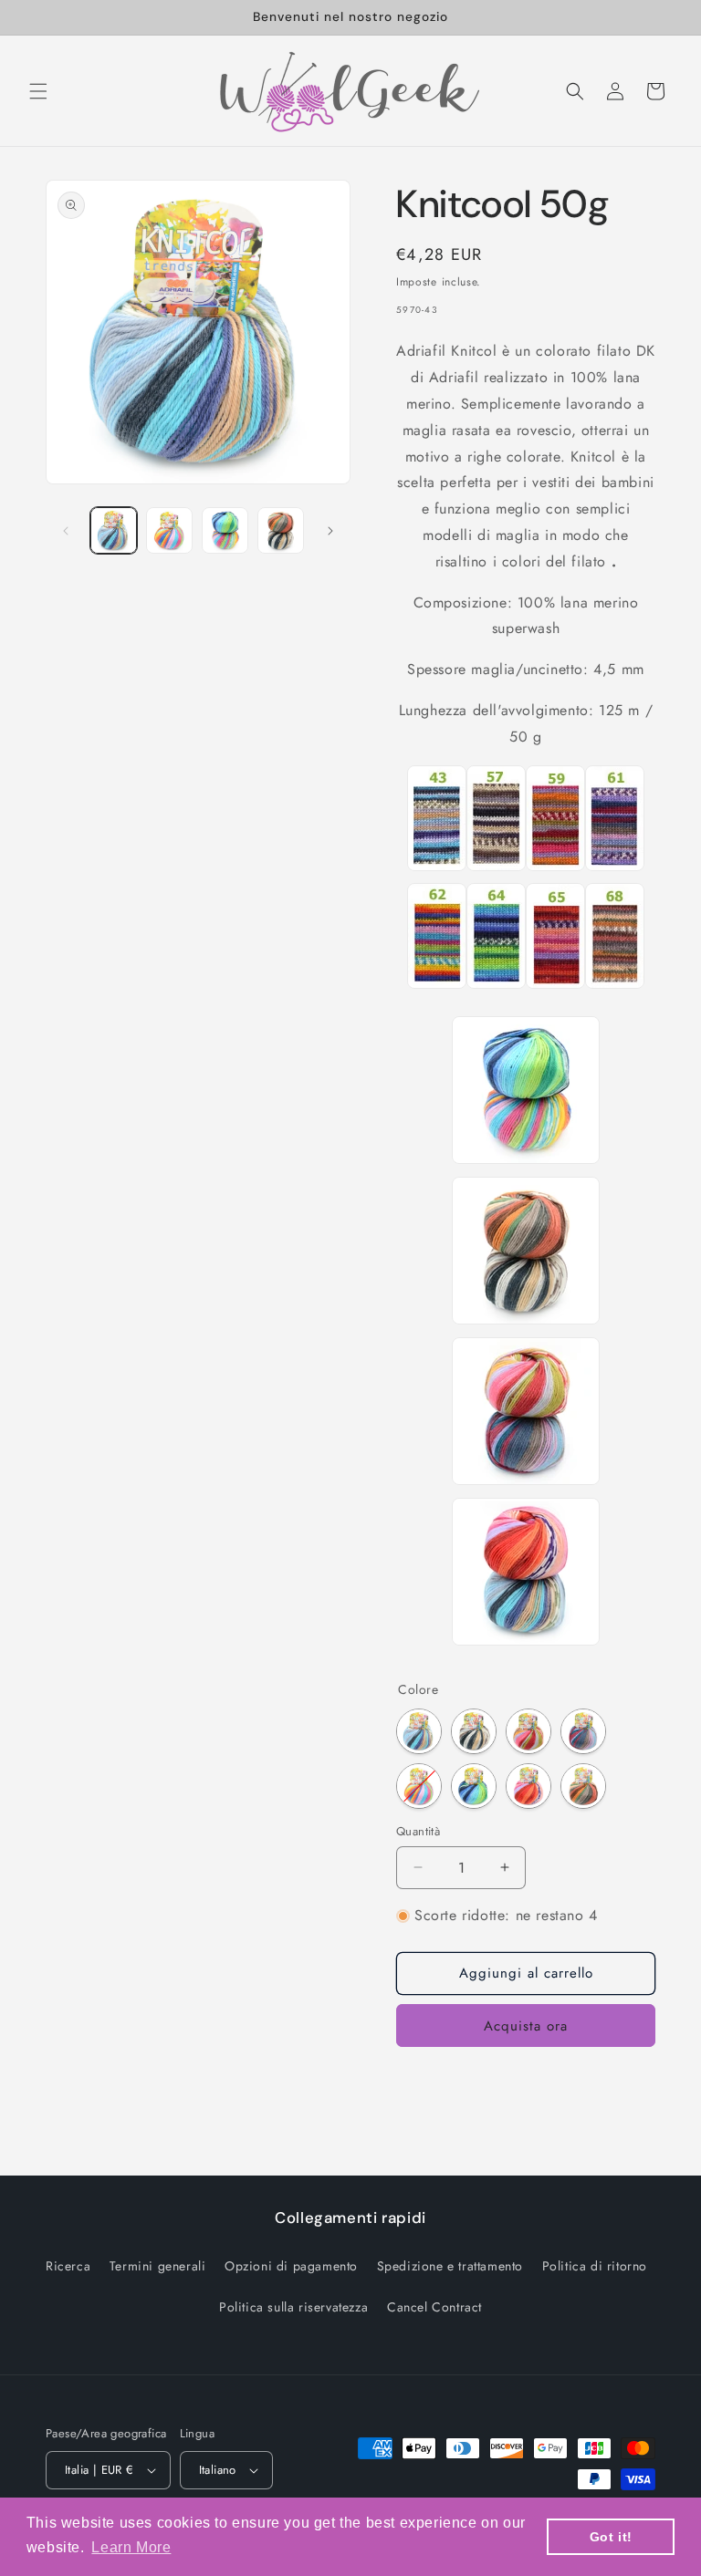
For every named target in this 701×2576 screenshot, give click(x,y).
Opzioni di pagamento (291, 2266)
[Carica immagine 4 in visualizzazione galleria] (281, 530)
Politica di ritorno (595, 2266)
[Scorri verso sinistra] (66, 531)
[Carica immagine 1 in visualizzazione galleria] (114, 530)
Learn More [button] (131, 2547)
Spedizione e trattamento (450, 2266)
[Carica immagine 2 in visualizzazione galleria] (169, 530)
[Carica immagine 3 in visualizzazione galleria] (225, 530)
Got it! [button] (611, 2537)
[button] (38, 91)
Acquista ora (526, 2026)
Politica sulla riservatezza (293, 2307)
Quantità (418, 1831)
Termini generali (158, 2266)
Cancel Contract (434, 2307)
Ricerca (68, 2266)
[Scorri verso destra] (330, 531)
